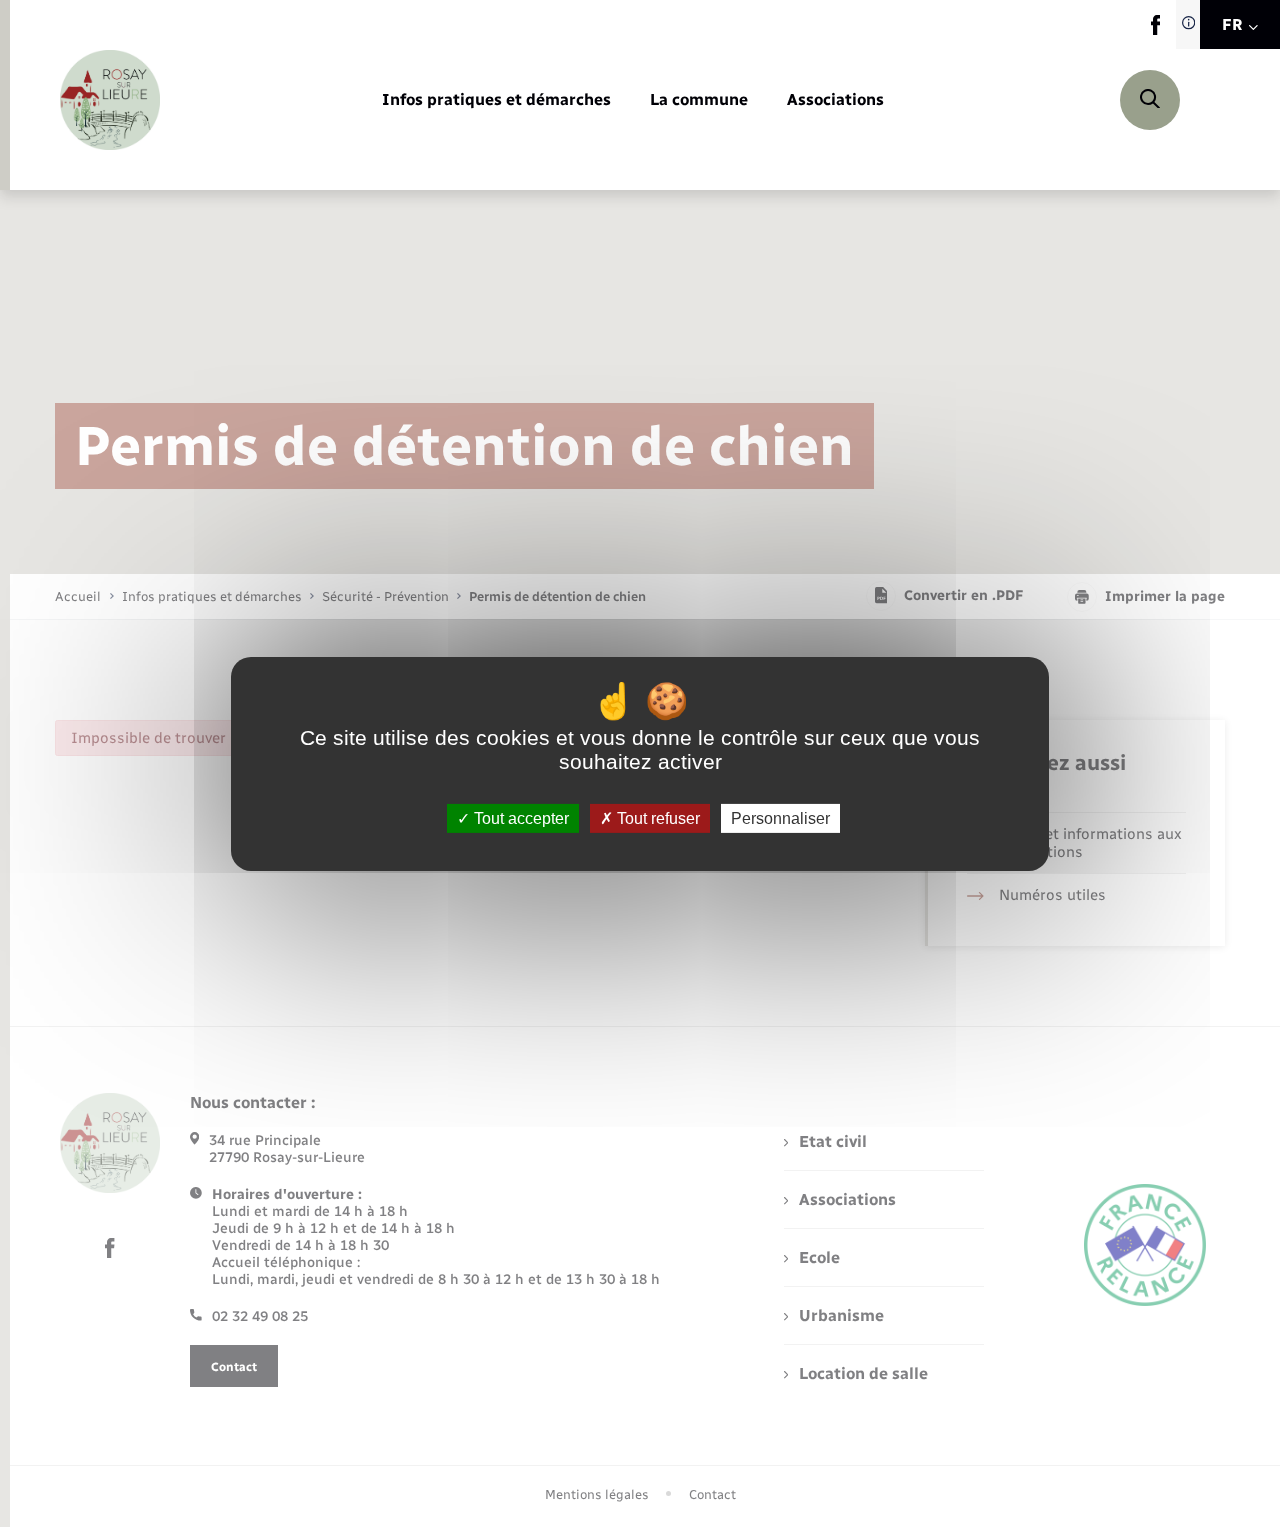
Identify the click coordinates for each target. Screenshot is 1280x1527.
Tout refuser (656, 817)
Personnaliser (780, 817)
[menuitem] (496, 100)
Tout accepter (519, 817)
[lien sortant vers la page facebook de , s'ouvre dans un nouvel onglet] (1155, 30)
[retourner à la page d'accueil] (110, 100)
